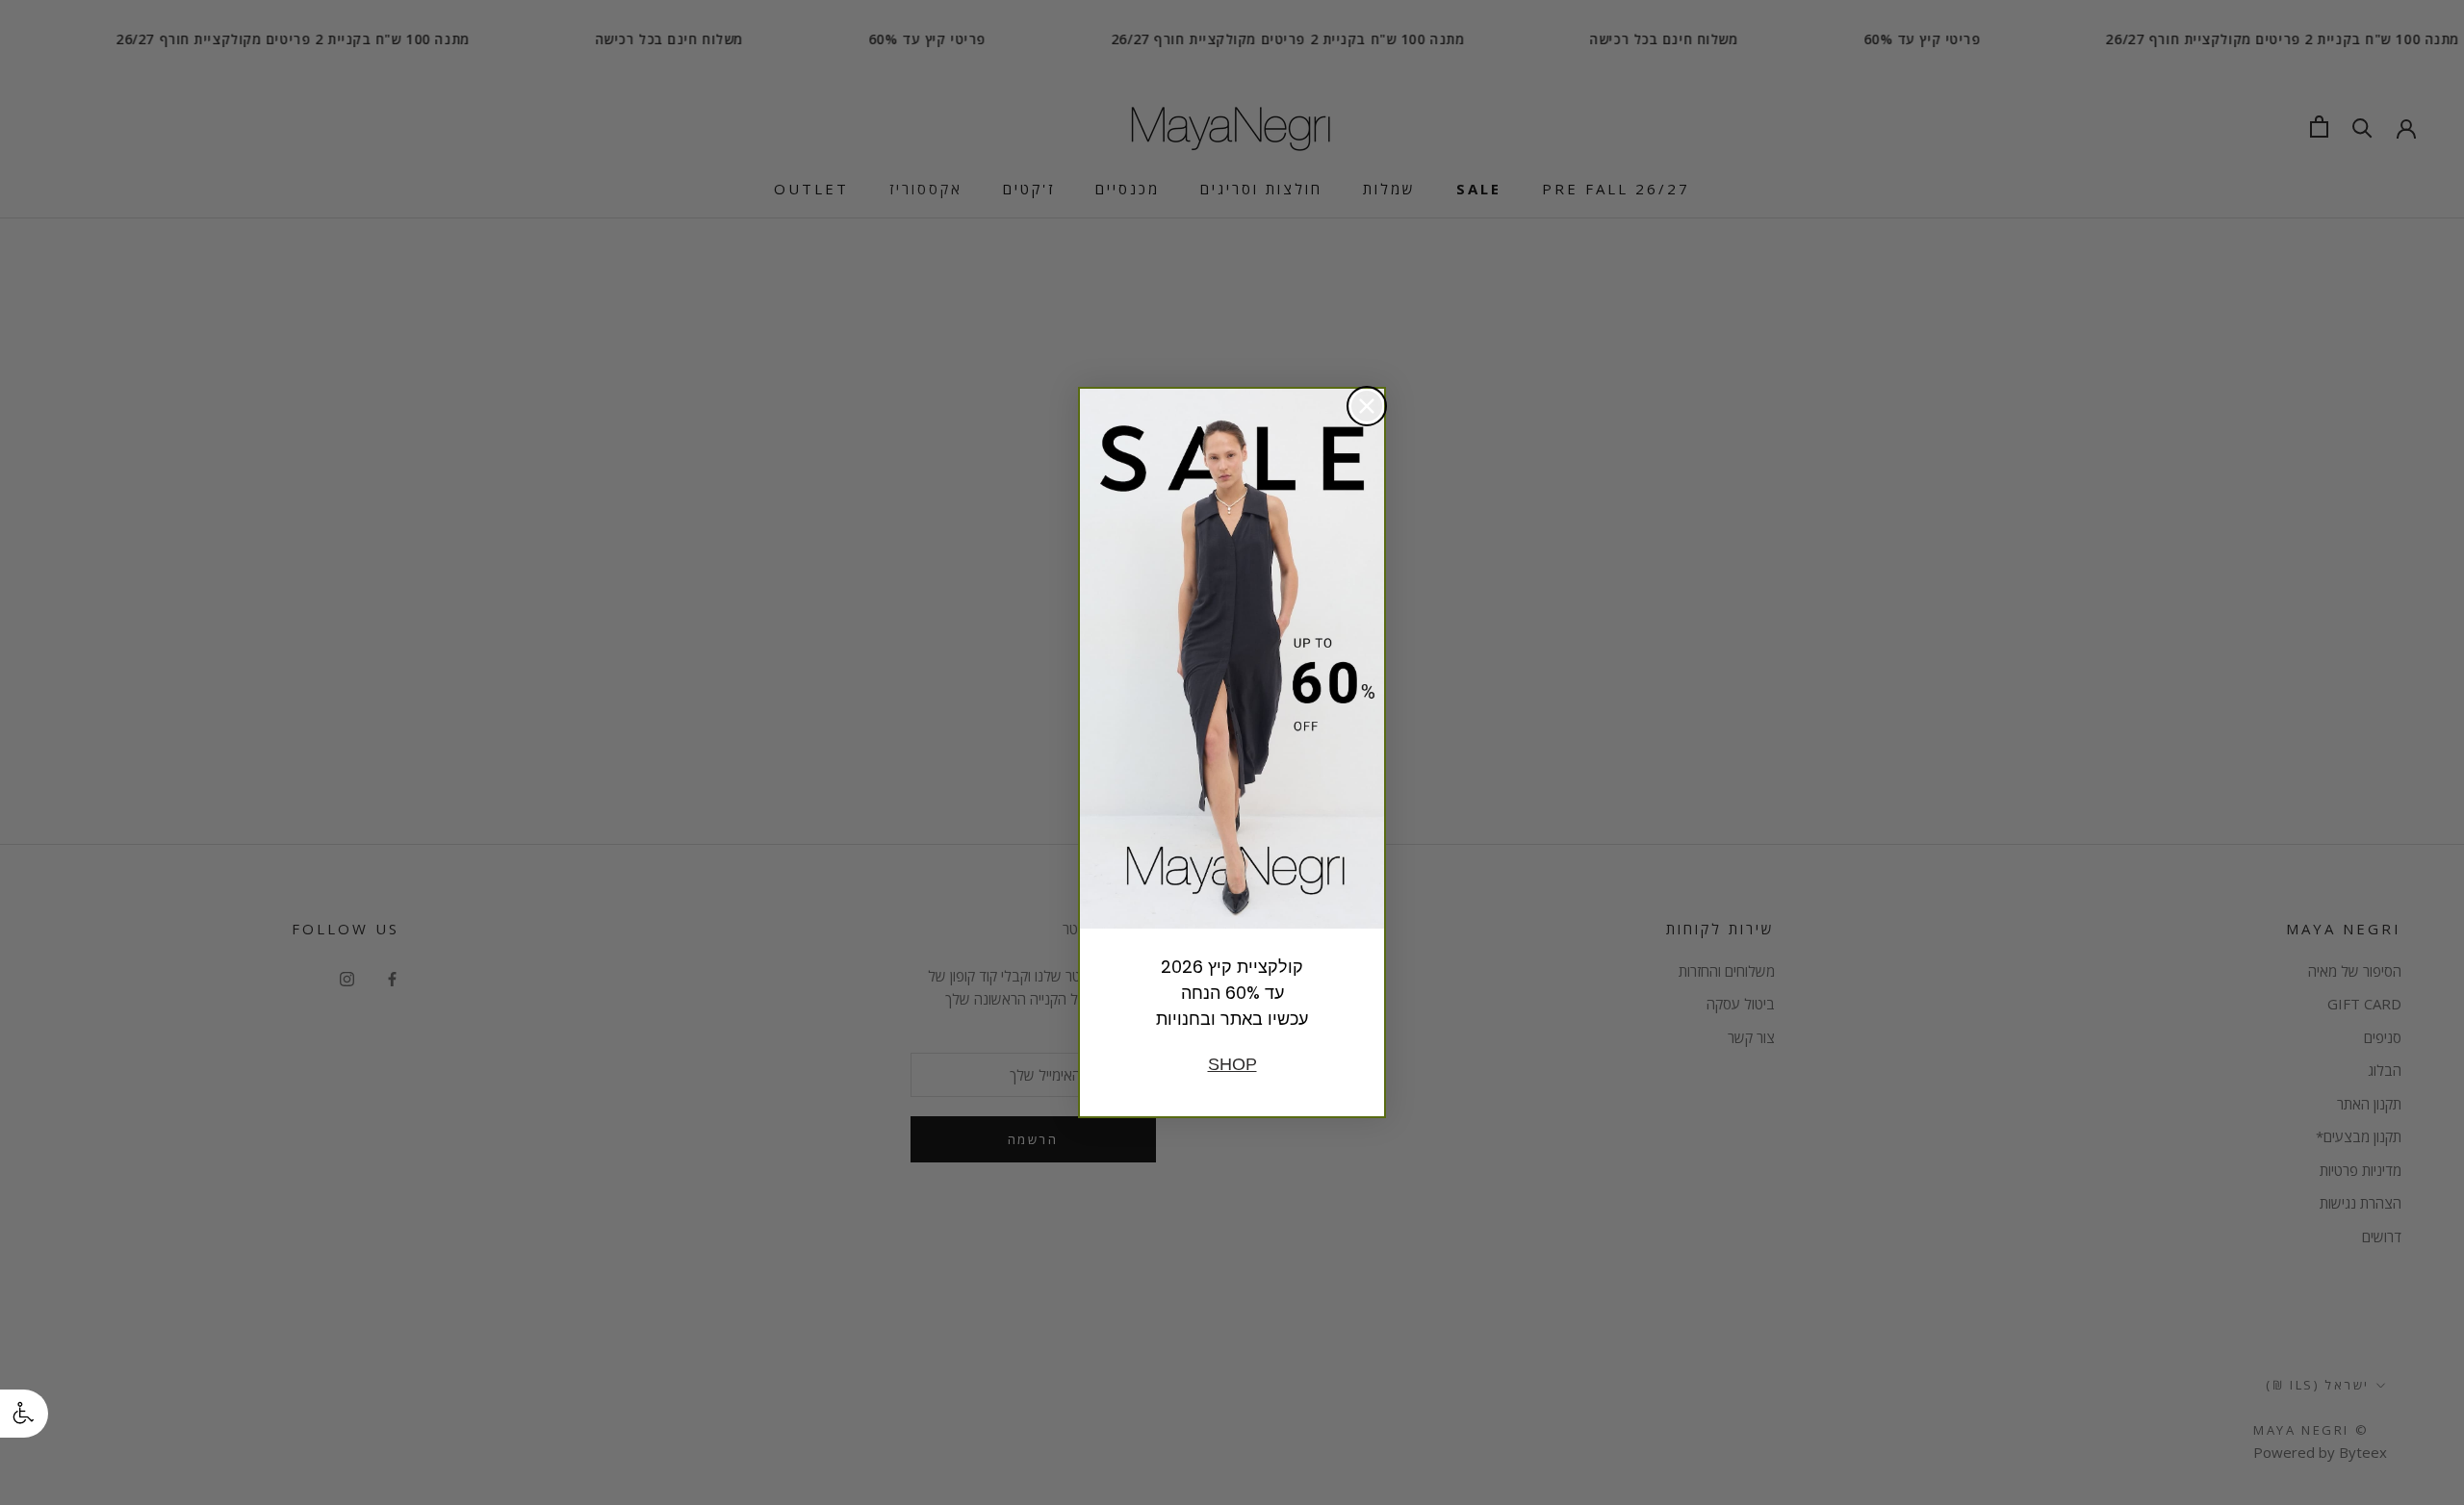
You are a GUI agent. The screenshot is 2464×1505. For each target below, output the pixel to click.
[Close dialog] (1367, 406)
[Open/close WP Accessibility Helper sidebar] (24, 1414)
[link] (1232, 659)
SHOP (1232, 1064)
